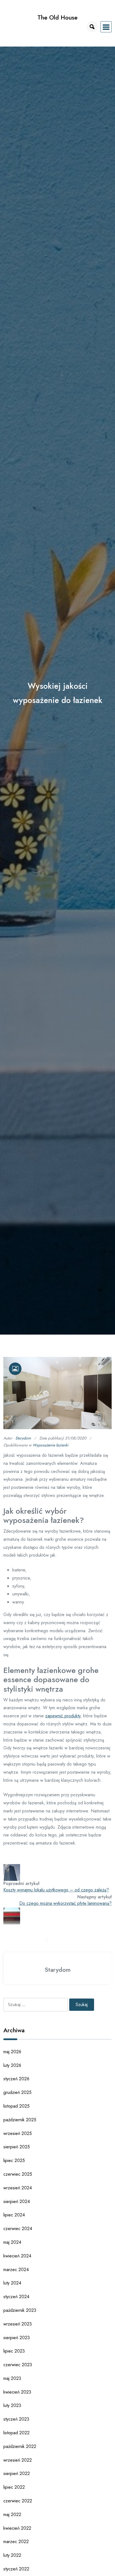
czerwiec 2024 (18, 2229)
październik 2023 (20, 2310)
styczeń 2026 (16, 2079)
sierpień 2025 (17, 2147)
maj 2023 (12, 2378)
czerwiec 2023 (18, 2365)
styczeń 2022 (16, 2569)
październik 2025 (20, 2120)
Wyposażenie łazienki (51, 1445)
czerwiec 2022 (18, 2501)
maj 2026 (12, 2052)
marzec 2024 (16, 2270)
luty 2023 (12, 2405)
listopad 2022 (16, 2433)
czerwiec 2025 (18, 2174)
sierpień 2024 (17, 2201)
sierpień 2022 (17, 2473)
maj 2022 (12, 2514)
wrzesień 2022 (18, 2460)
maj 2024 (12, 2242)
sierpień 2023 (17, 2338)
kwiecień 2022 (17, 2528)
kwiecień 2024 (17, 2256)
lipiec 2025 (14, 2160)
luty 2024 (12, 2283)
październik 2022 (20, 2446)
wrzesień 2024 (18, 2188)
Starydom (23, 1438)
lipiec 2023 (14, 2351)
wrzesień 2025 (18, 2133)
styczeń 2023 (16, 2419)
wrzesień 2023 (18, 2324)
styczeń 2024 (16, 2297)
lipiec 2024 (14, 2215)
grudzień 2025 (17, 2092)
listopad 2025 (16, 2106)
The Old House (57, 17)
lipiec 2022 (14, 2487)
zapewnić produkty (63, 1716)
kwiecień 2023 (17, 2392)
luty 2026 (12, 2065)
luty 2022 (12, 2555)
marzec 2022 (16, 2542)
